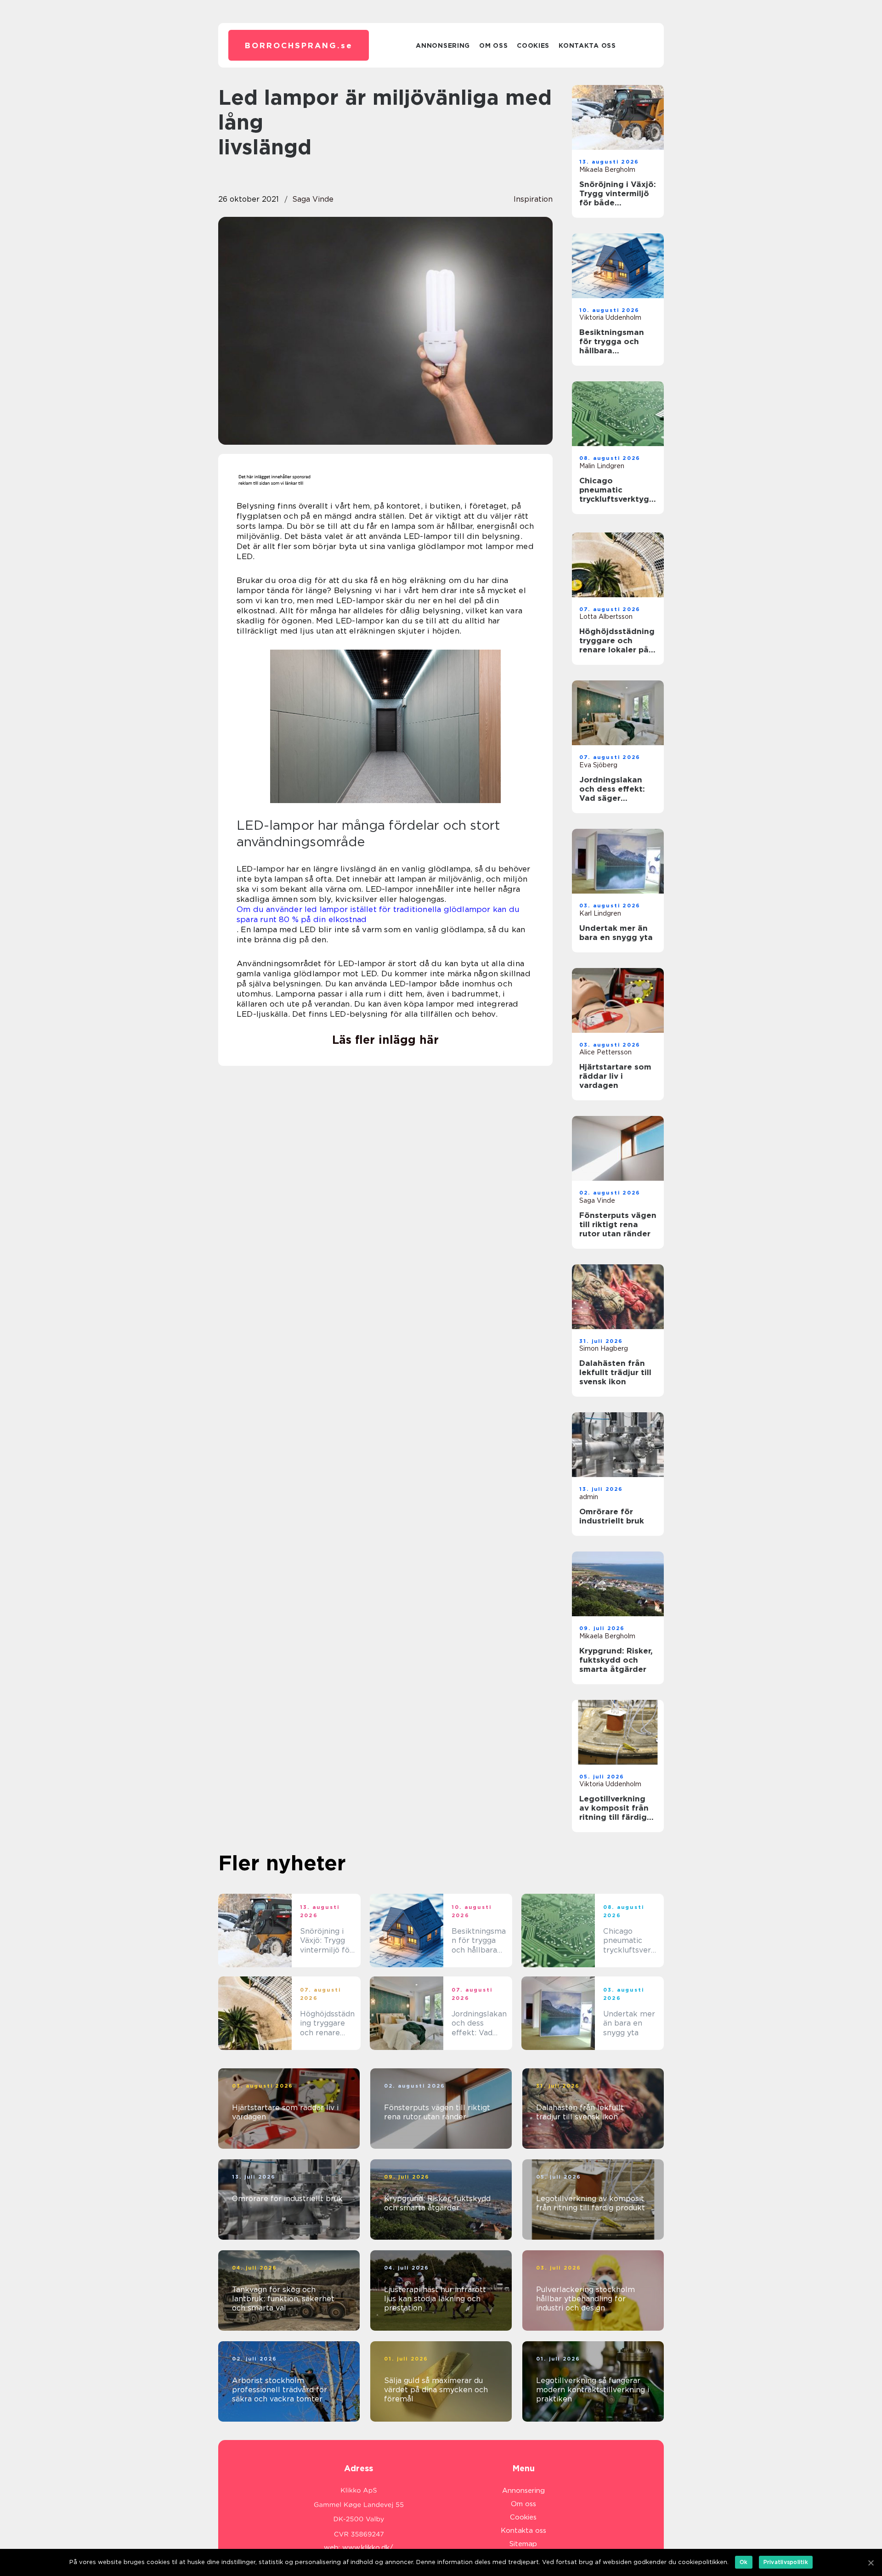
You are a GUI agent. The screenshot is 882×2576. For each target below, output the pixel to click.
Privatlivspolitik (786, 2562)
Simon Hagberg (604, 1348)
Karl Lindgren (600, 913)
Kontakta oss (587, 45)
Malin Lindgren (602, 466)
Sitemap (523, 2544)
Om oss (493, 45)
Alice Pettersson (605, 1052)
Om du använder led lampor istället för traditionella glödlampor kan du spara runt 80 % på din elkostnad (378, 914)
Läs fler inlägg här (385, 1040)
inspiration (533, 199)
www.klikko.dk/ (368, 2548)
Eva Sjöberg (598, 765)
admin (589, 1497)
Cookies (533, 45)
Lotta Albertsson (606, 617)
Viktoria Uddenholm (610, 317)
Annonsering (443, 45)
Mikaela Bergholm (607, 170)
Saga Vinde (313, 199)
